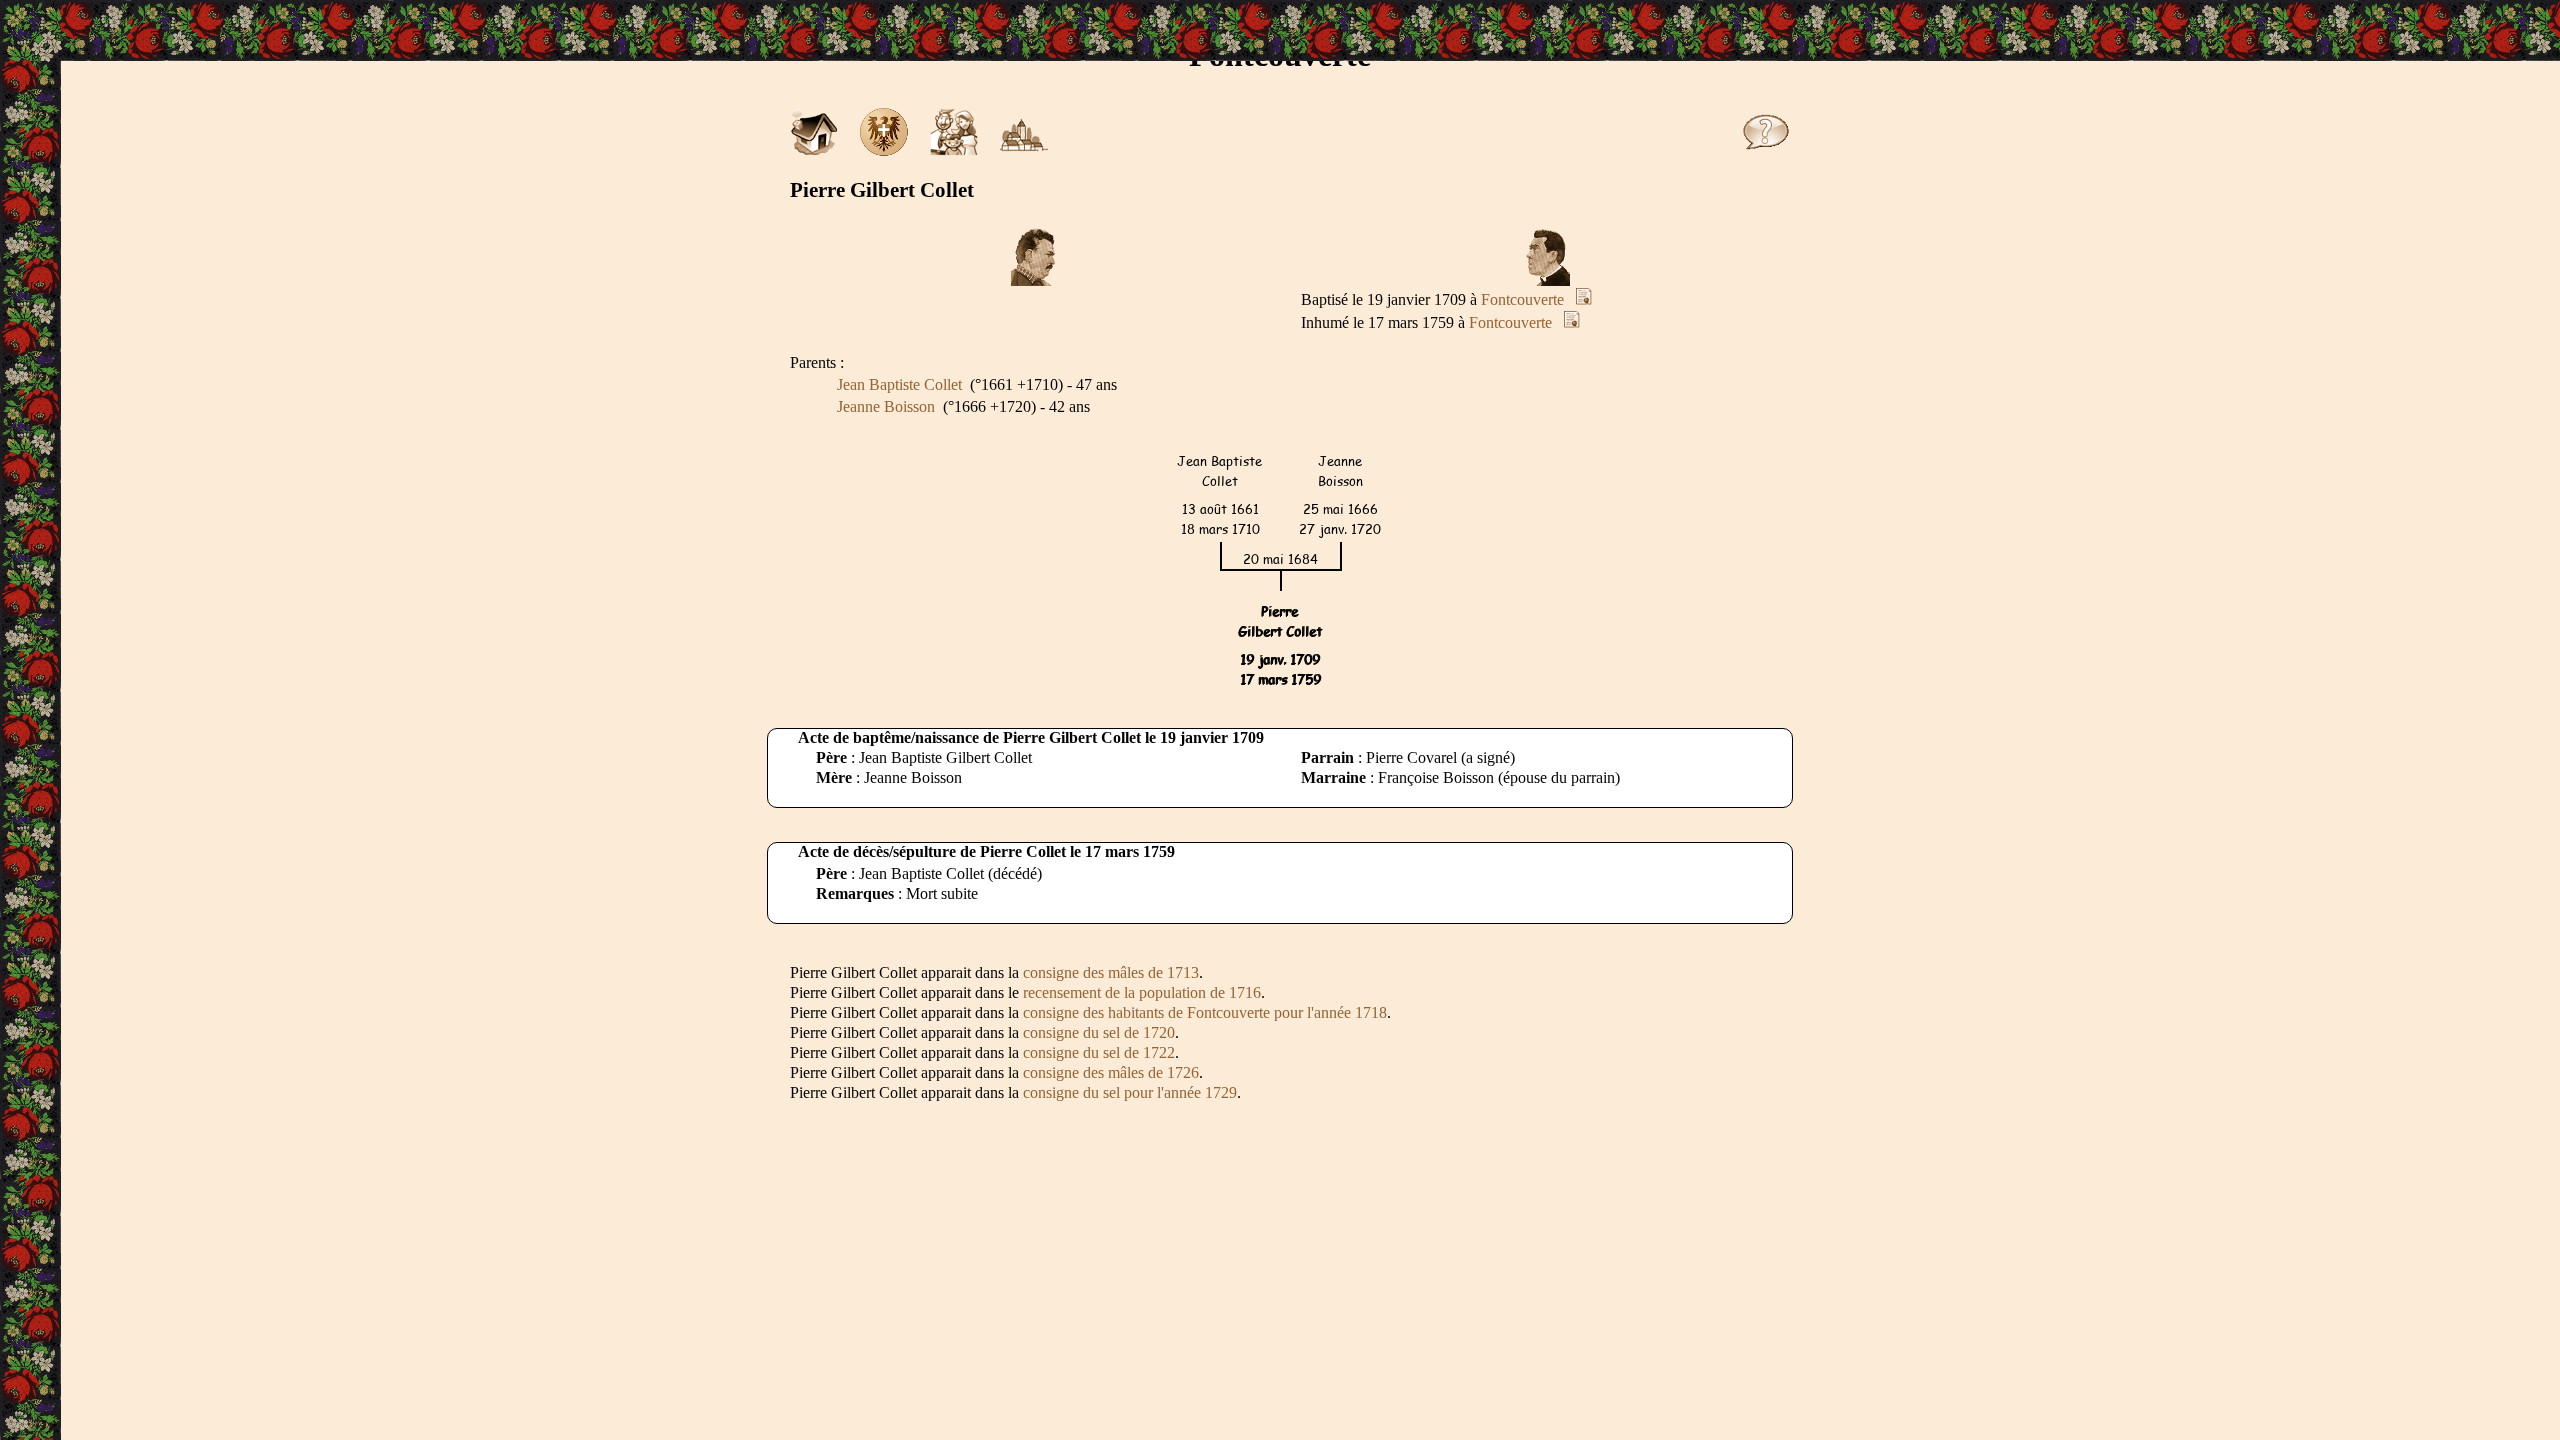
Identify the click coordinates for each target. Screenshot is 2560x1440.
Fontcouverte (1522, 299)
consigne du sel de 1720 (1099, 1032)
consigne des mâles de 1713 (1111, 972)
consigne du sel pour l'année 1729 (1130, 1092)
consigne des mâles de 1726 (1111, 1072)
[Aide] (1766, 150)
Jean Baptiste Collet (899, 384)
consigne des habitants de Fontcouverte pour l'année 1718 (1205, 1012)
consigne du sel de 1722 (1099, 1052)
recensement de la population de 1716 (1142, 992)
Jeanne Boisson (886, 406)
